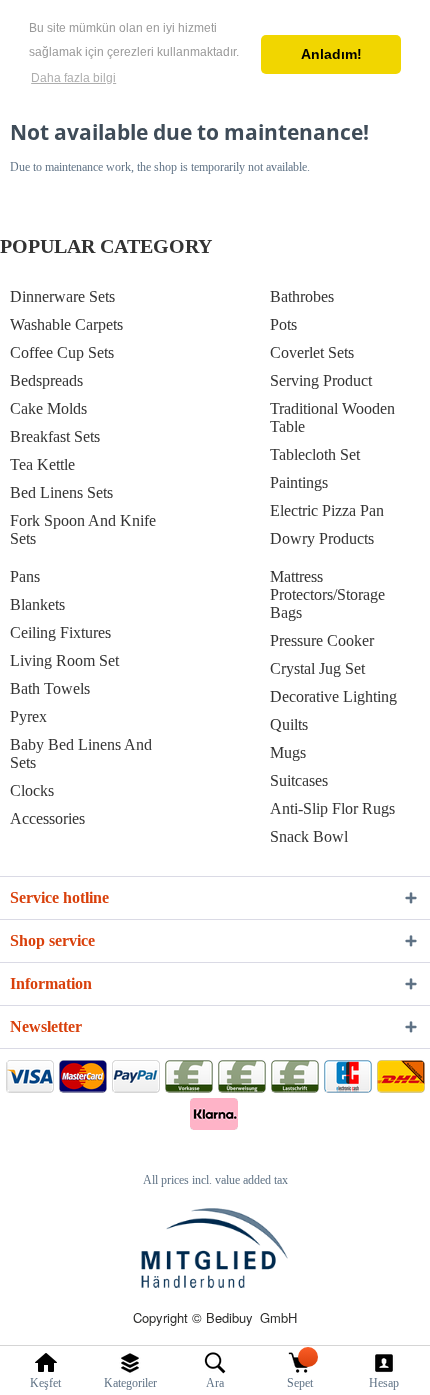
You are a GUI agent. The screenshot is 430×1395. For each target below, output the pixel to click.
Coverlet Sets (312, 352)
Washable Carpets (66, 324)
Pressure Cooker (322, 640)
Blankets (37, 604)
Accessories (47, 818)
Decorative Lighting (333, 696)
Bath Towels (50, 688)
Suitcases (299, 780)
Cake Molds (48, 408)
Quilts (289, 724)
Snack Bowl (309, 836)
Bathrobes (302, 296)
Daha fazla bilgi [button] (73, 78)
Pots (283, 324)
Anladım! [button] (331, 54)
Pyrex (28, 716)
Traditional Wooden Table (332, 417)
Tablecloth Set (315, 454)
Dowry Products (322, 538)
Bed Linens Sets (61, 492)
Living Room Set (64, 660)
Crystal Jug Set (317, 668)
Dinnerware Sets (62, 296)
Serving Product (321, 380)
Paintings (299, 482)
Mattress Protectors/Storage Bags (327, 594)
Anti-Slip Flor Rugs (332, 808)
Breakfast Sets (55, 436)
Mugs (288, 752)
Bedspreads (46, 380)
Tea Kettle (42, 464)
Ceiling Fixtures (60, 632)
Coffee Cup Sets (62, 352)
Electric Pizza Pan (327, 510)
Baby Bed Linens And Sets (81, 753)
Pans (25, 576)
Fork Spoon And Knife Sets (83, 529)
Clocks (32, 790)
